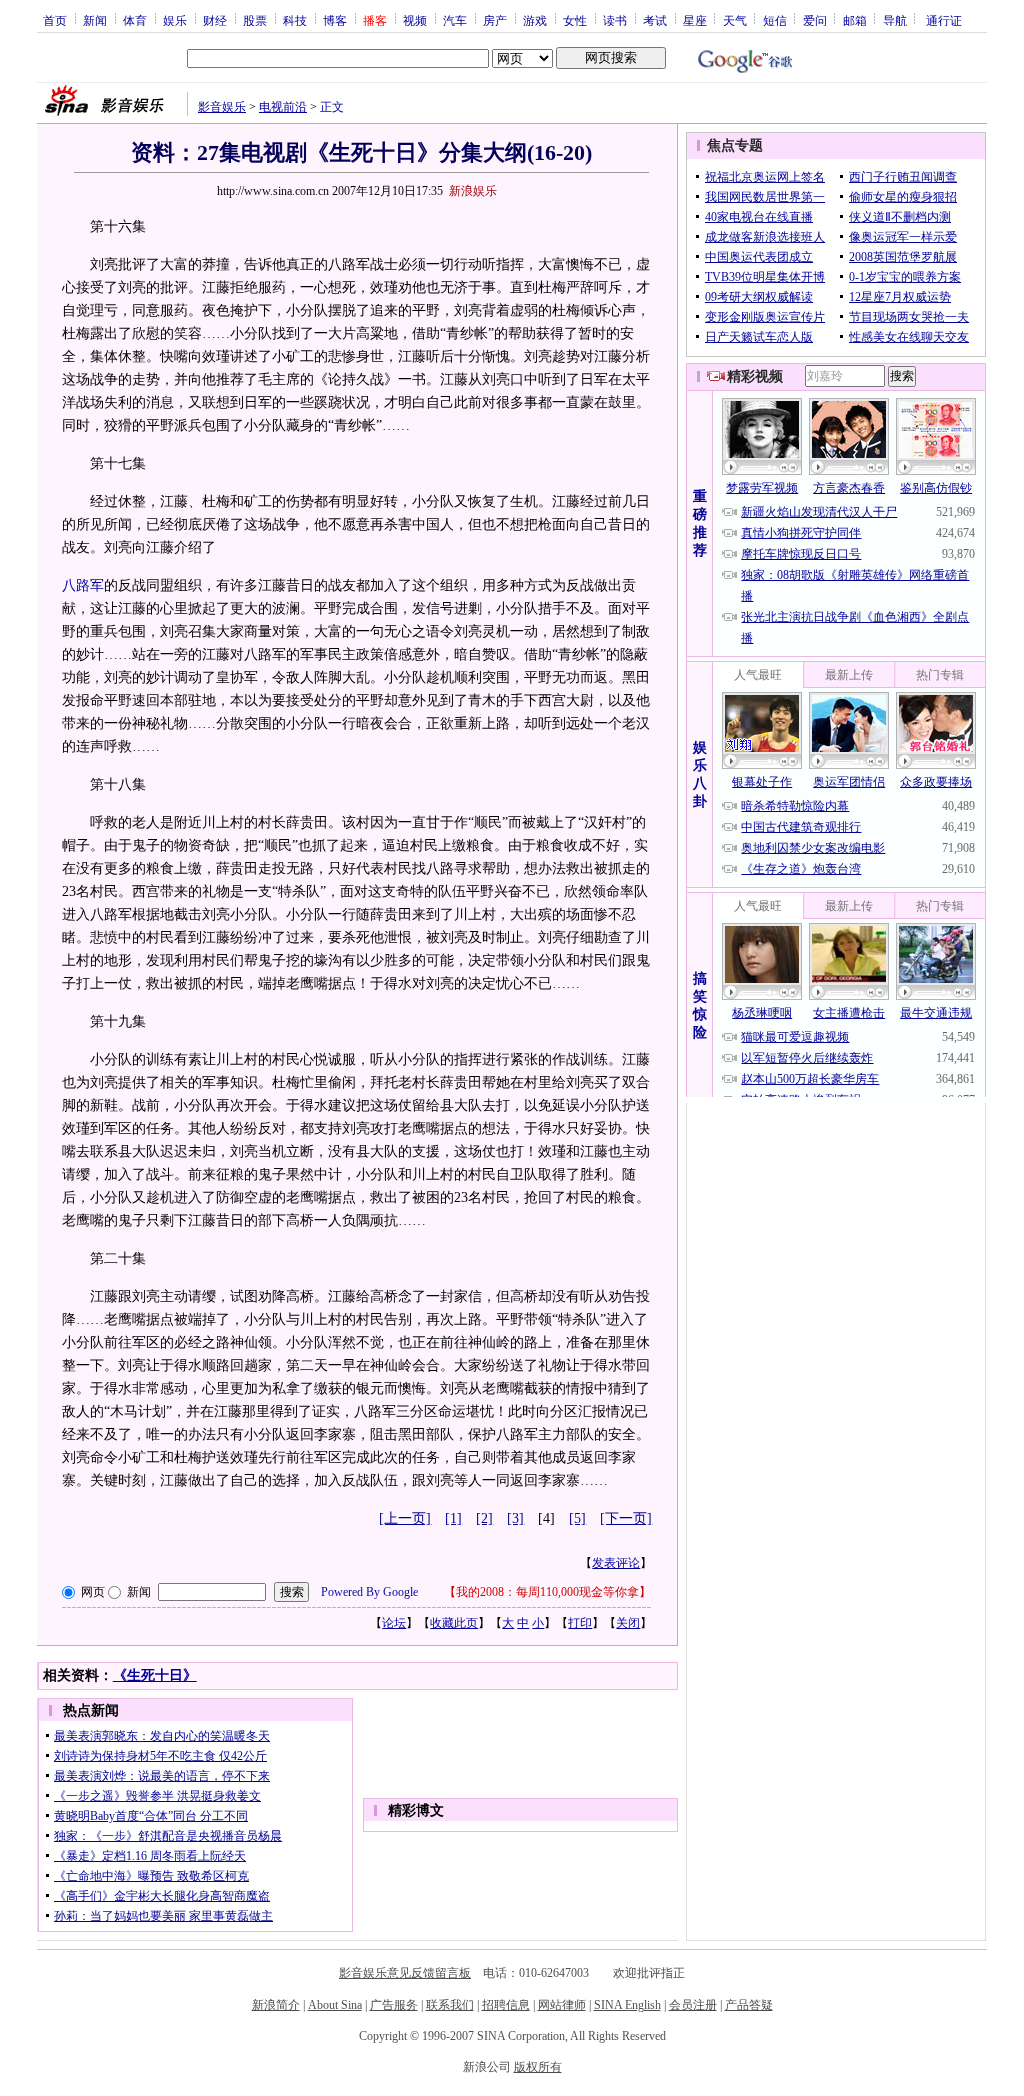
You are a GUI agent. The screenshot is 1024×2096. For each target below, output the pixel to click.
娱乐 (175, 20)
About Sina (335, 2005)
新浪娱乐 (473, 191)
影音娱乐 (222, 107)
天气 (735, 20)
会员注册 (693, 2005)
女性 (575, 20)
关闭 (628, 1623)
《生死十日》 (155, 1675)
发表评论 (616, 1563)
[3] (515, 1518)
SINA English (627, 2005)
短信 (775, 20)
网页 (93, 1592)
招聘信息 (506, 2005)
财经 (215, 20)
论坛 (394, 1623)
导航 (895, 20)
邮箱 (855, 20)
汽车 (455, 20)
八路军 (83, 585)
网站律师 (562, 2005)
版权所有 (538, 2067)
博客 (335, 20)
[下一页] (626, 1518)
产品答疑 (749, 2005)
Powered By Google (369, 1592)
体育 (135, 20)
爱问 (815, 20)
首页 (55, 20)
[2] (484, 1518)
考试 (655, 20)
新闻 (95, 20)
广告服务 (394, 2005)
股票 (255, 20)
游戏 (535, 20)
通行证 (944, 20)
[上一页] (405, 1518)
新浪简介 (276, 2005)
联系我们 (450, 2005)
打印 (580, 1623)
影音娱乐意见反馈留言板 (405, 1973)
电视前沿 (283, 107)
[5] (577, 1518)
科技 (295, 20)
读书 (615, 20)
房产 (495, 20)
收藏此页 (454, 1623)
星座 (695, 20)
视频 (415, 20)
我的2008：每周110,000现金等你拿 (547, 1592)
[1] (453, 1518)
